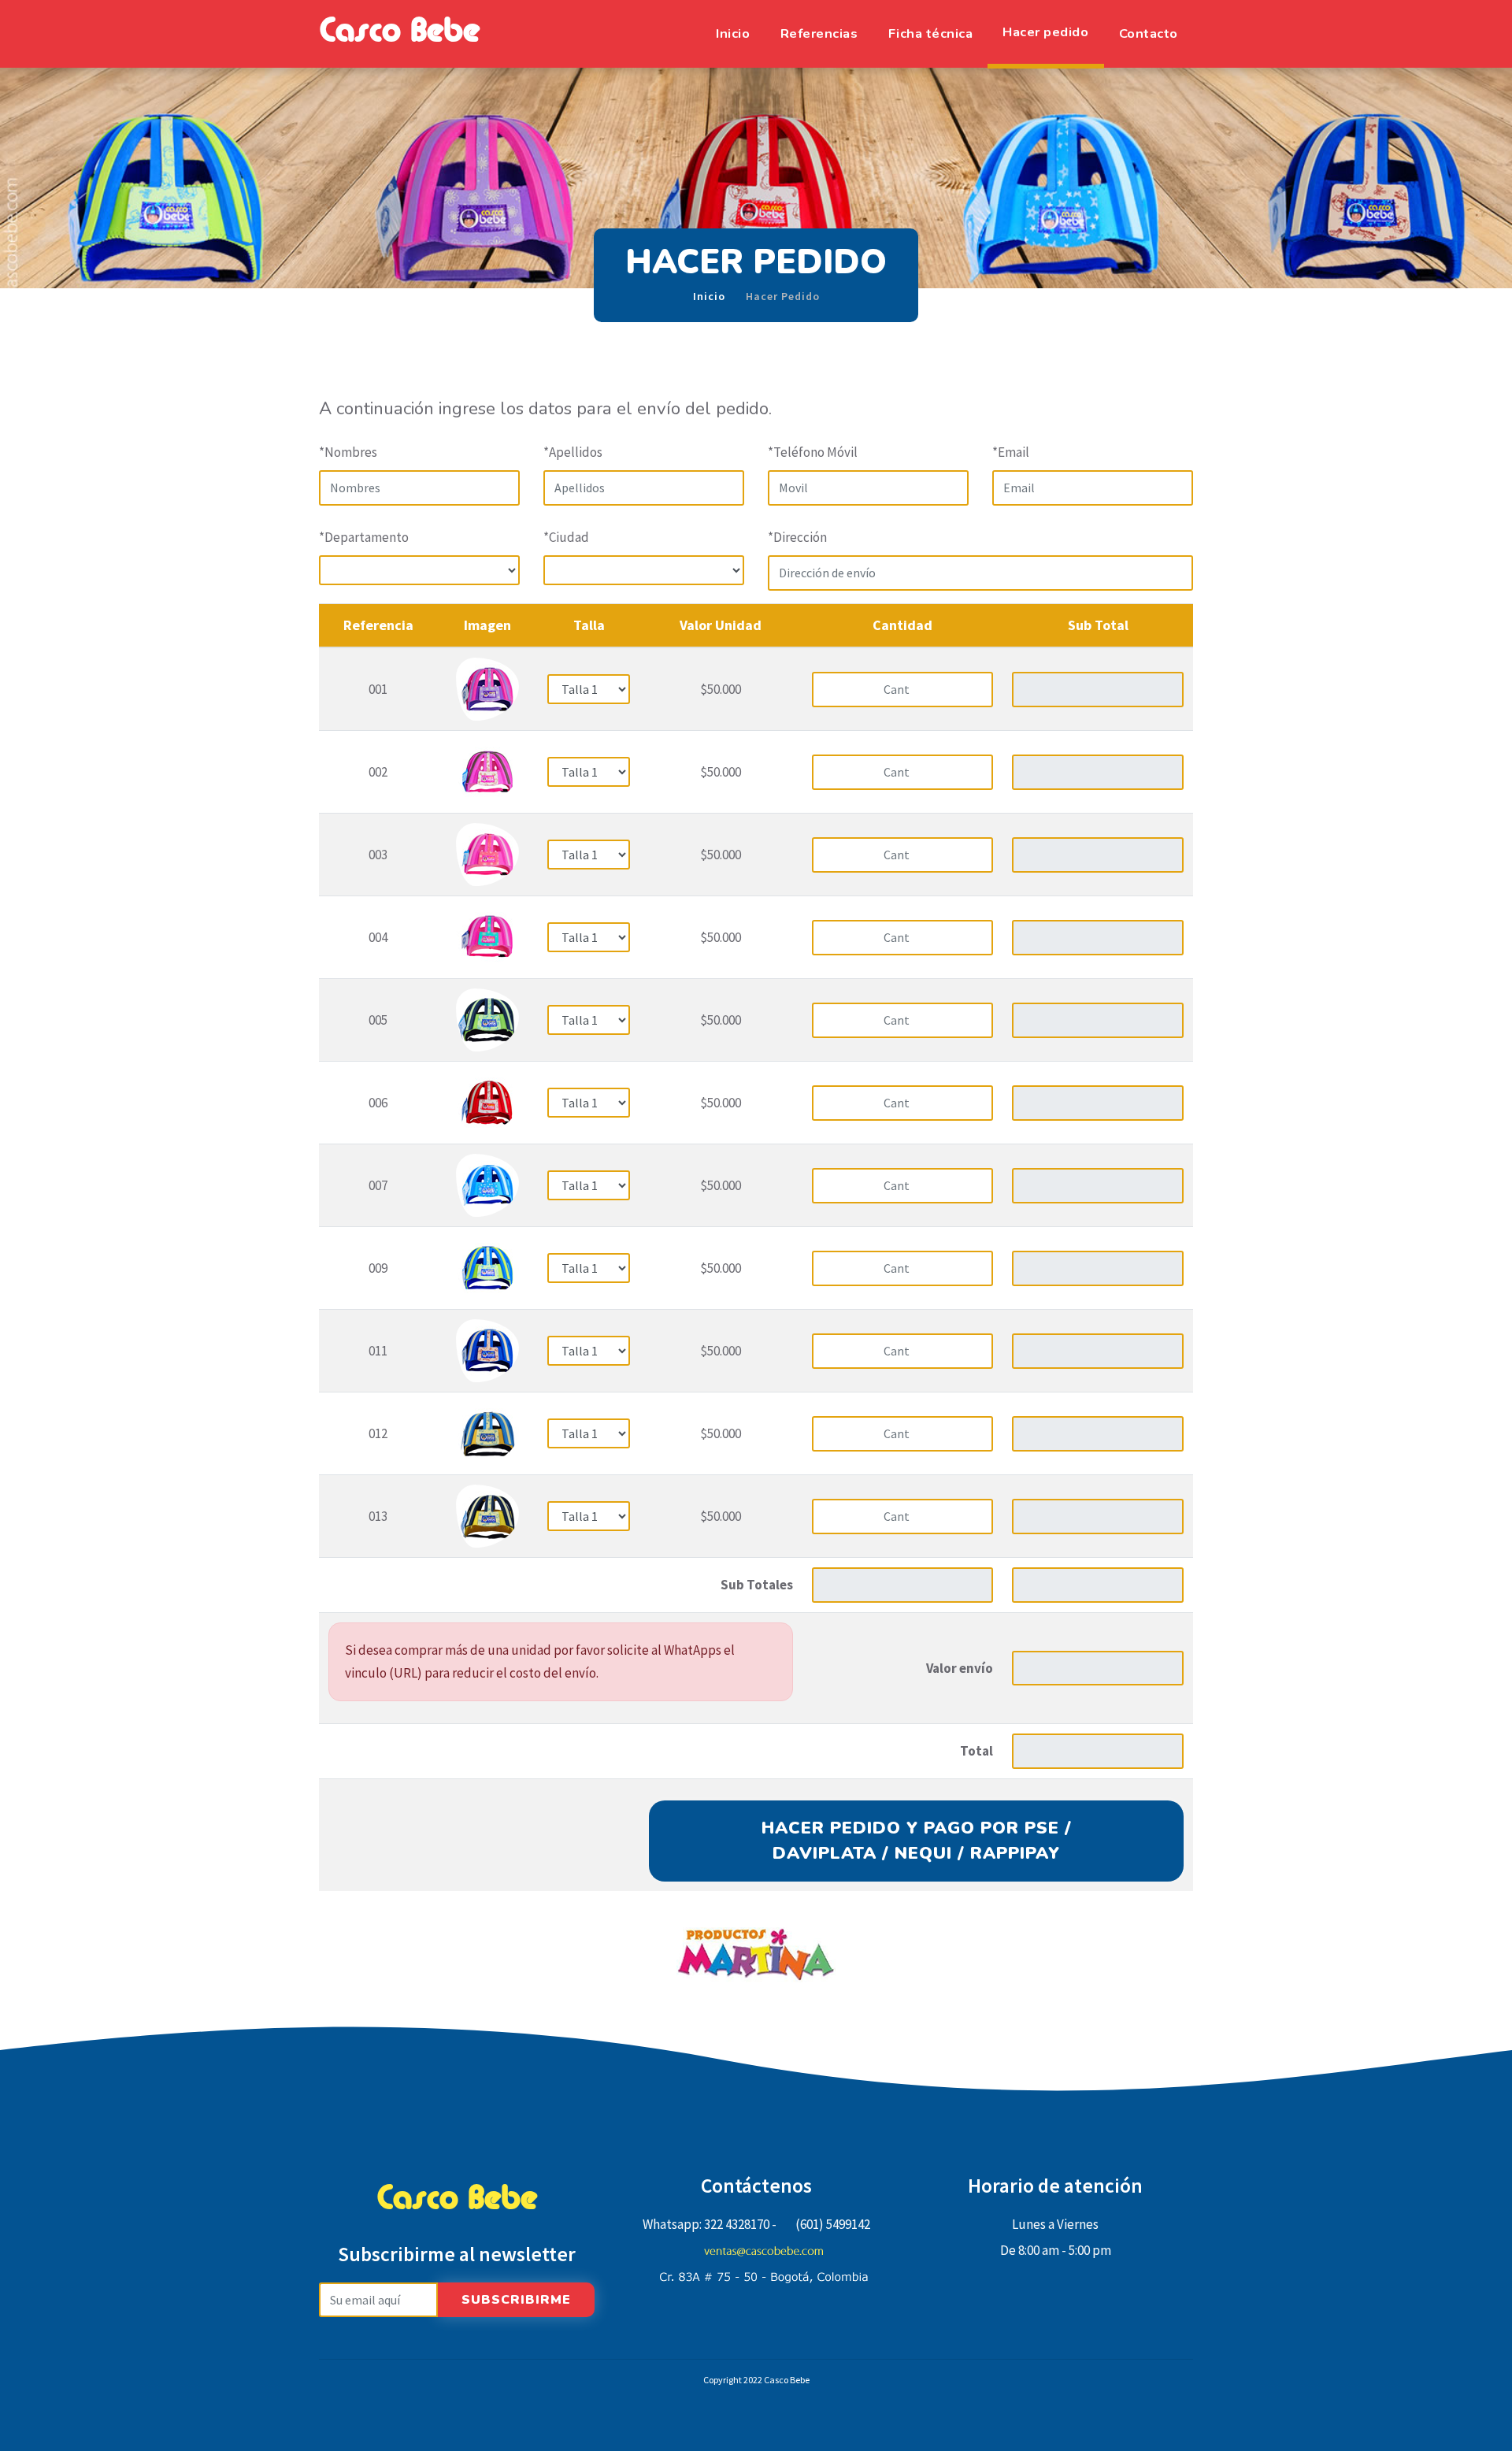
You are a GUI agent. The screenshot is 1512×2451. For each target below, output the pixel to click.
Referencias (819, 33)
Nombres (348, 452)
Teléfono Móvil (813, 452)
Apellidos (573, 452)
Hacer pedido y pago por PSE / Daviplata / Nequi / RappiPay (917, 1841)
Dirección (797, 537)
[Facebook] (727, 2317)
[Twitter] (756, 2317)
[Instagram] (785, 2317)
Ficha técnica (931, 33)
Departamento (364, 537)
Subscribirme (516, 2300)
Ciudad (566, 537)
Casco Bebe (399, 34)
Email (1011, 452)
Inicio (733, 33)
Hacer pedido (1045, 32)
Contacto (1149, 33)
